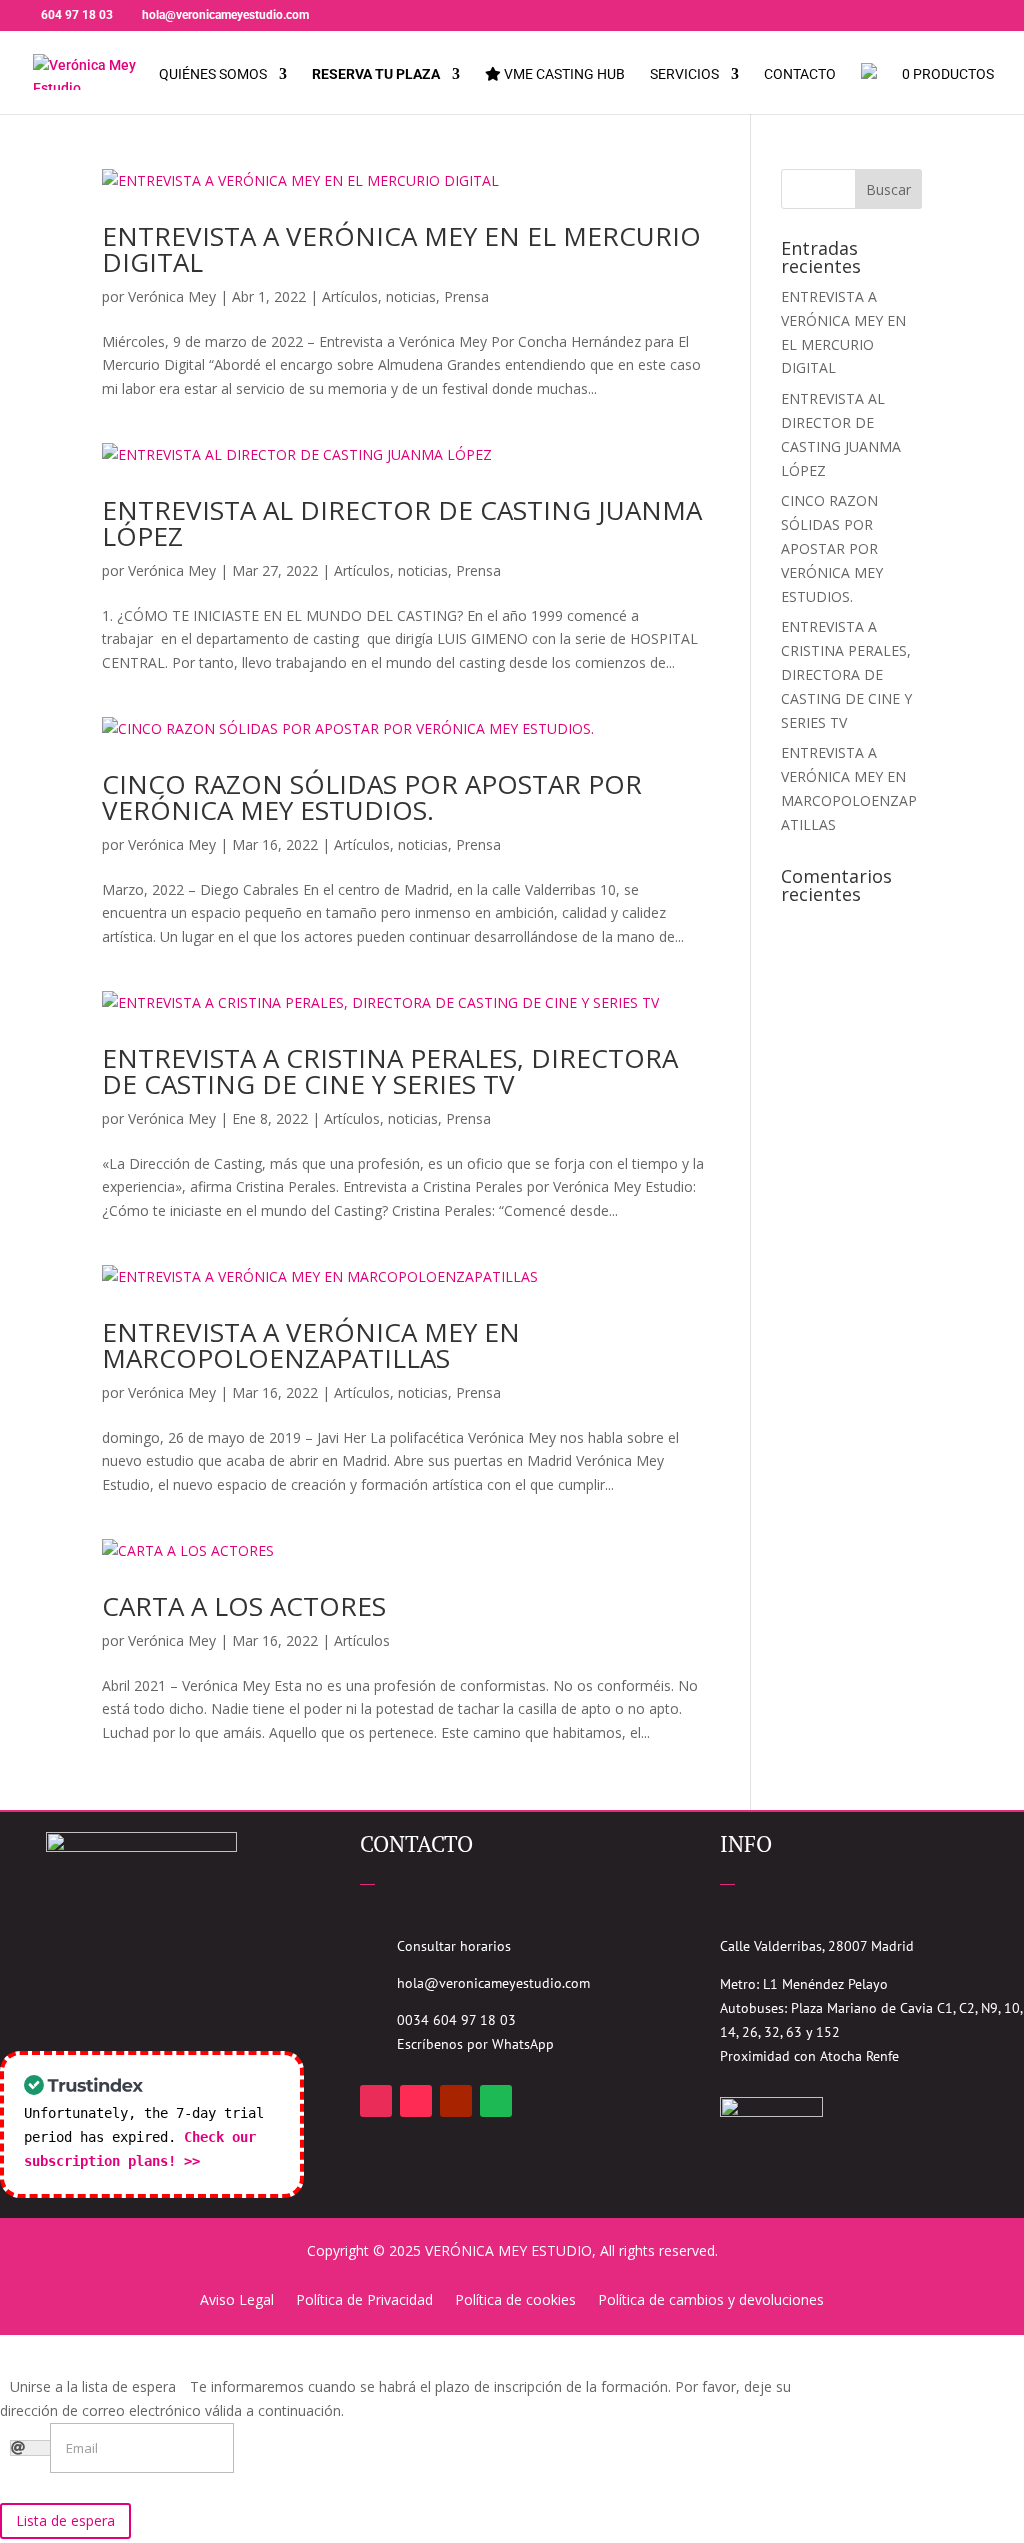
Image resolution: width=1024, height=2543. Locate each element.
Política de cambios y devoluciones (711, 2301)
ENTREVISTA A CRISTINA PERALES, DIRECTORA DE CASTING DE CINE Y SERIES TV (390, 1071)
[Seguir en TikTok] (416, 2101)
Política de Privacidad (364, 2301)
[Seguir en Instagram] (376, 2101)
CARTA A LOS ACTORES (244, 1606)
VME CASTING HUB (563, 74)
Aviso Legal (237, 2301)
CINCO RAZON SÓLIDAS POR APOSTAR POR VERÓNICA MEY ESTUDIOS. (372, 797)
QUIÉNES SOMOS (213, 74)
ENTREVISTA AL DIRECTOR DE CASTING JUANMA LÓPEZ (402, 523)
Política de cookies (515, 2301)
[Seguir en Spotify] (496, 2101)
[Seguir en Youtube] (456, 2101)
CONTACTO (800, 74)
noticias (411, 296)
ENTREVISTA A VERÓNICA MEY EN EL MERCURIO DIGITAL (401, 249)
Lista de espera (65, 2520)
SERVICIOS (684, 74)
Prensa (466, 296)
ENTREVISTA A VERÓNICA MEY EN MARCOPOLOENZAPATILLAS (311, 1345)
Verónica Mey (172, 296)
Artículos (350, 296)
